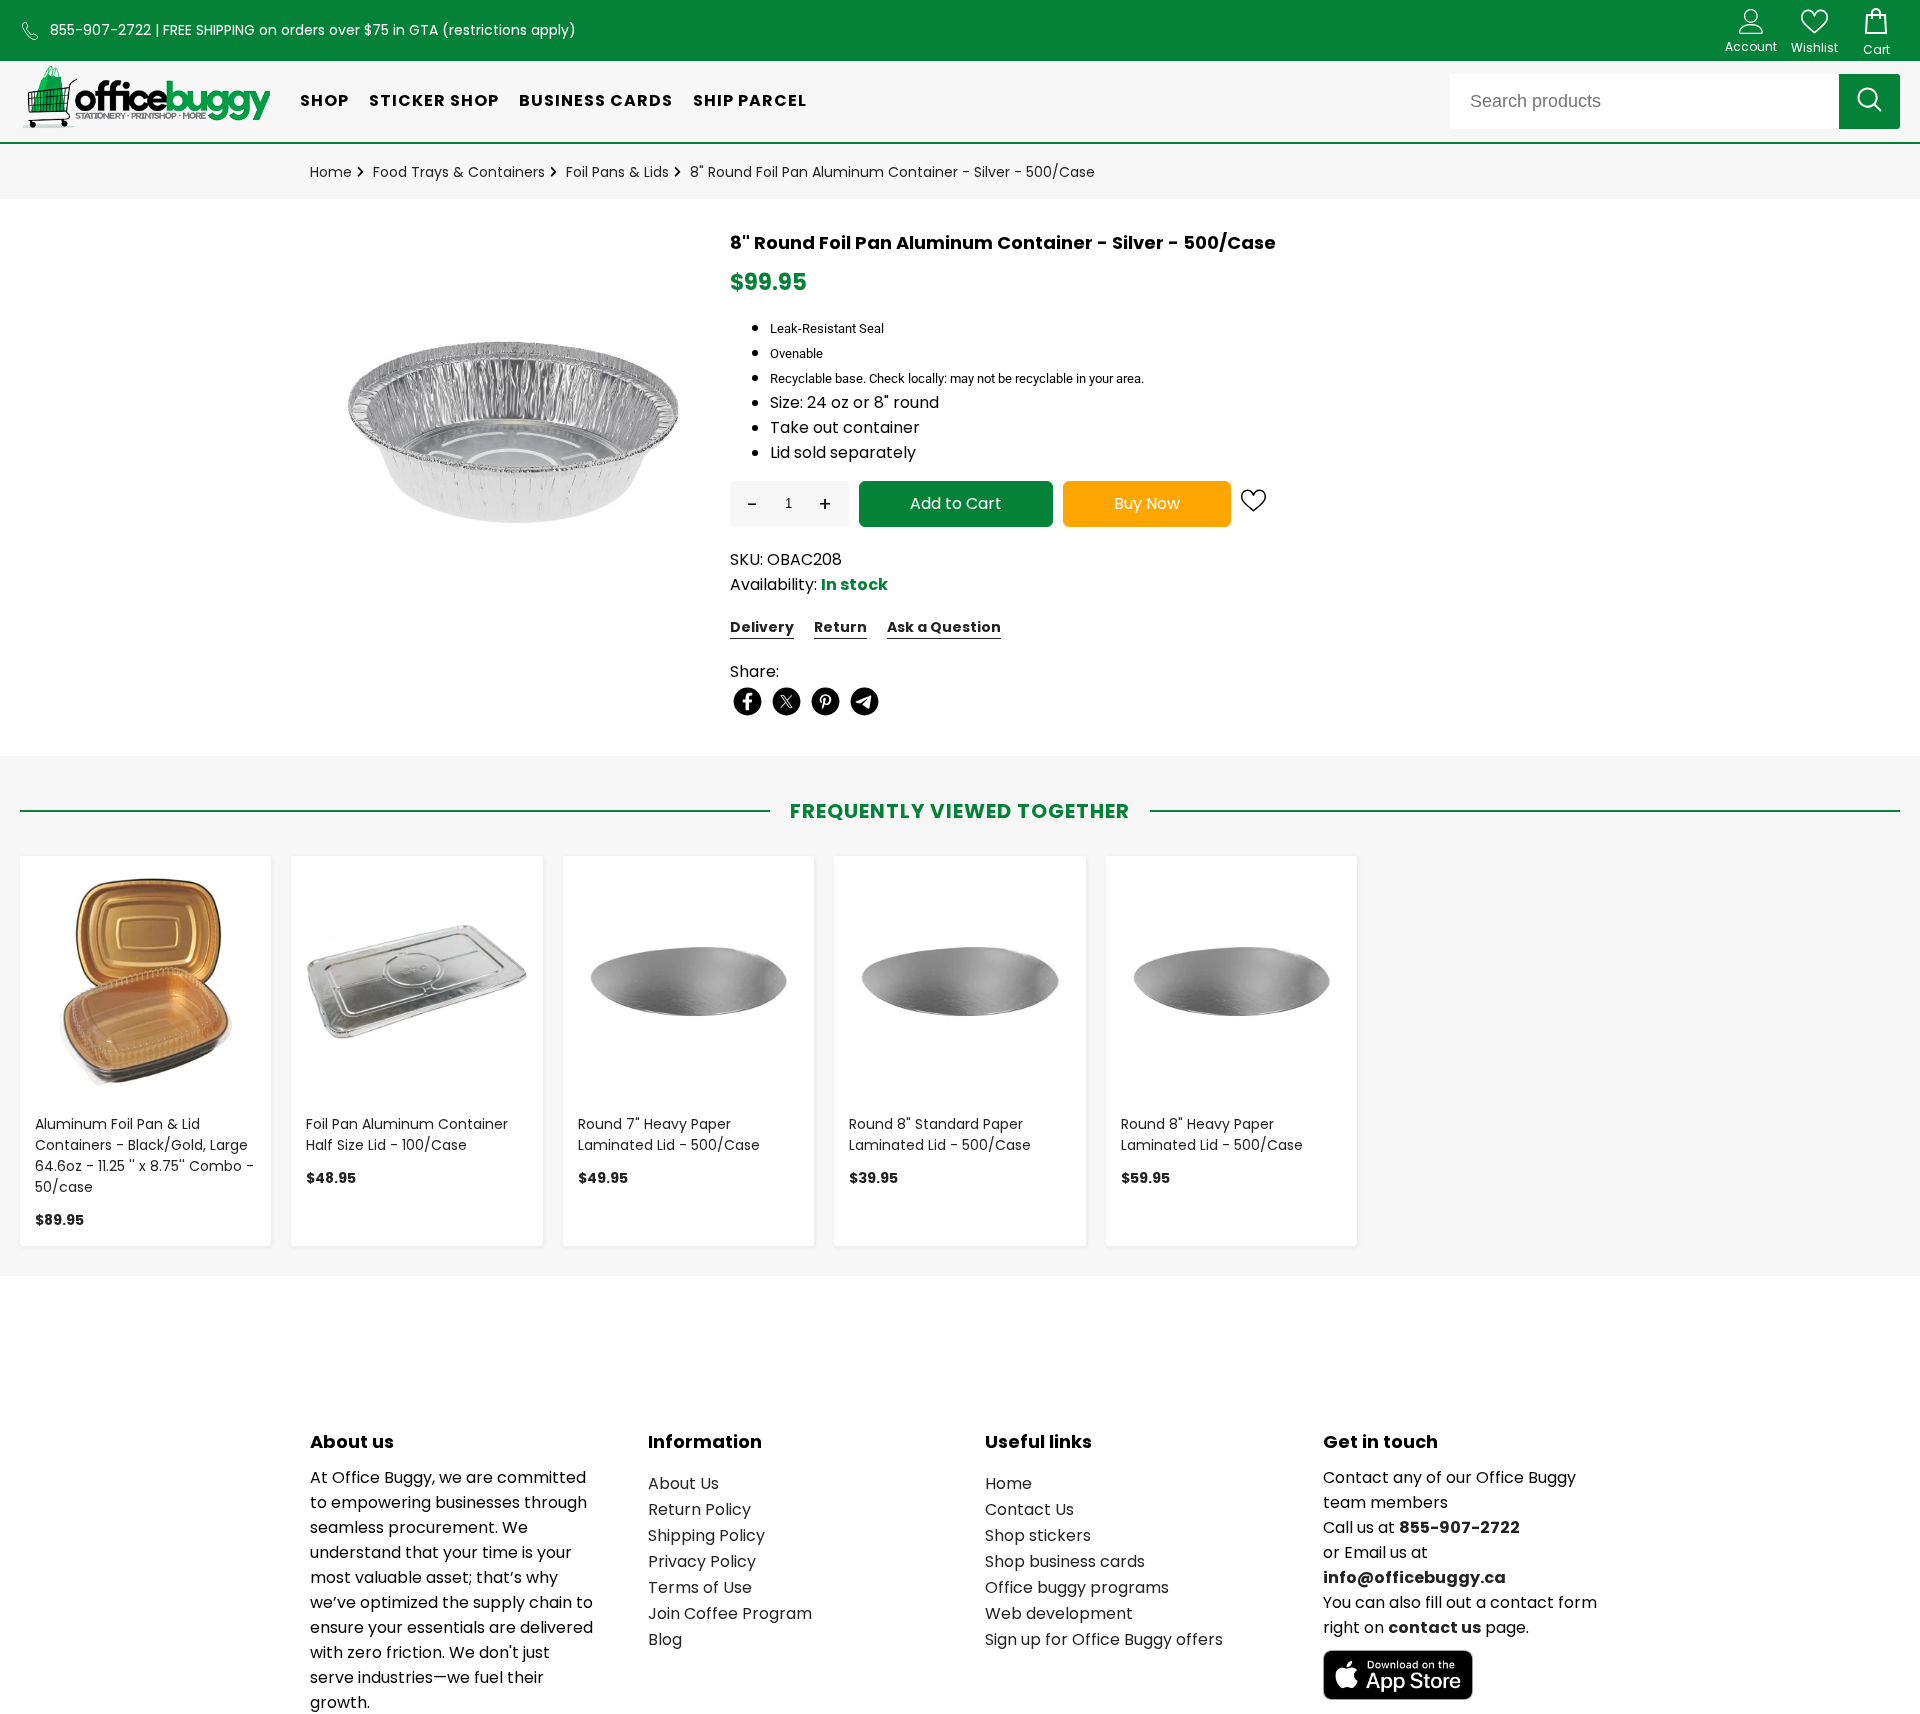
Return (840, 627)
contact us (1434, 1627)
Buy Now (1147, 503)
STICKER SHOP (434, 100)
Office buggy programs (1077, 1587)
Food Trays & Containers (459, 172)
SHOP (324, 100)
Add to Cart (956, 503)
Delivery (762, 627)
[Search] (1869, 101)
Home (331, 172)
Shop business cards (1065, 1561)
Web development (1059, 1613)
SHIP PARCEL (750, 100)
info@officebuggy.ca (1414, 1577)
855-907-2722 (102, 30)
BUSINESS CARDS (596, 100)
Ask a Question (944, 627)
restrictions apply (509, 30)
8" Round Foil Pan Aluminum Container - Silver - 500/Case (892, 172)
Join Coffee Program (730, 1613)
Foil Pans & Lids (617, 172)
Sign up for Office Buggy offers (1104, 1639)
